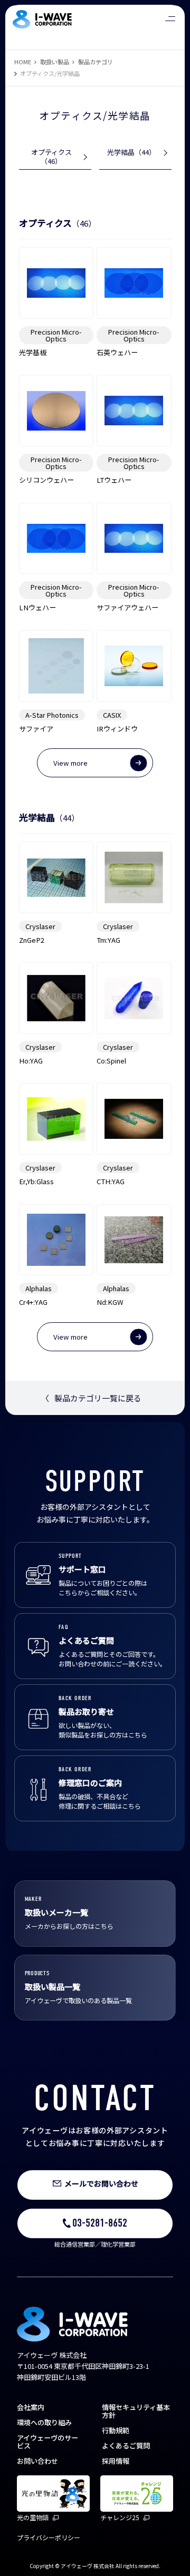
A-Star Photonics (52, 715)
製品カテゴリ (96, 62)
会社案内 (31, 2407)
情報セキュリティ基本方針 (136, 2411)
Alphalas (39, 1288)
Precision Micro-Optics (56, 335)
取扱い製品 (55, 62)
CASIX (112, 715)
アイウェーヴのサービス (47, 2442)
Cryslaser (40, 926)
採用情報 (116, 2461)
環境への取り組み (44, 2422)
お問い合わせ (37, 2461)
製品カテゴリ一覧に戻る (91, 1398)
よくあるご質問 (126, 2446)
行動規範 (116, 2430)
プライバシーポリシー (49, 2537)
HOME (23, 62)
